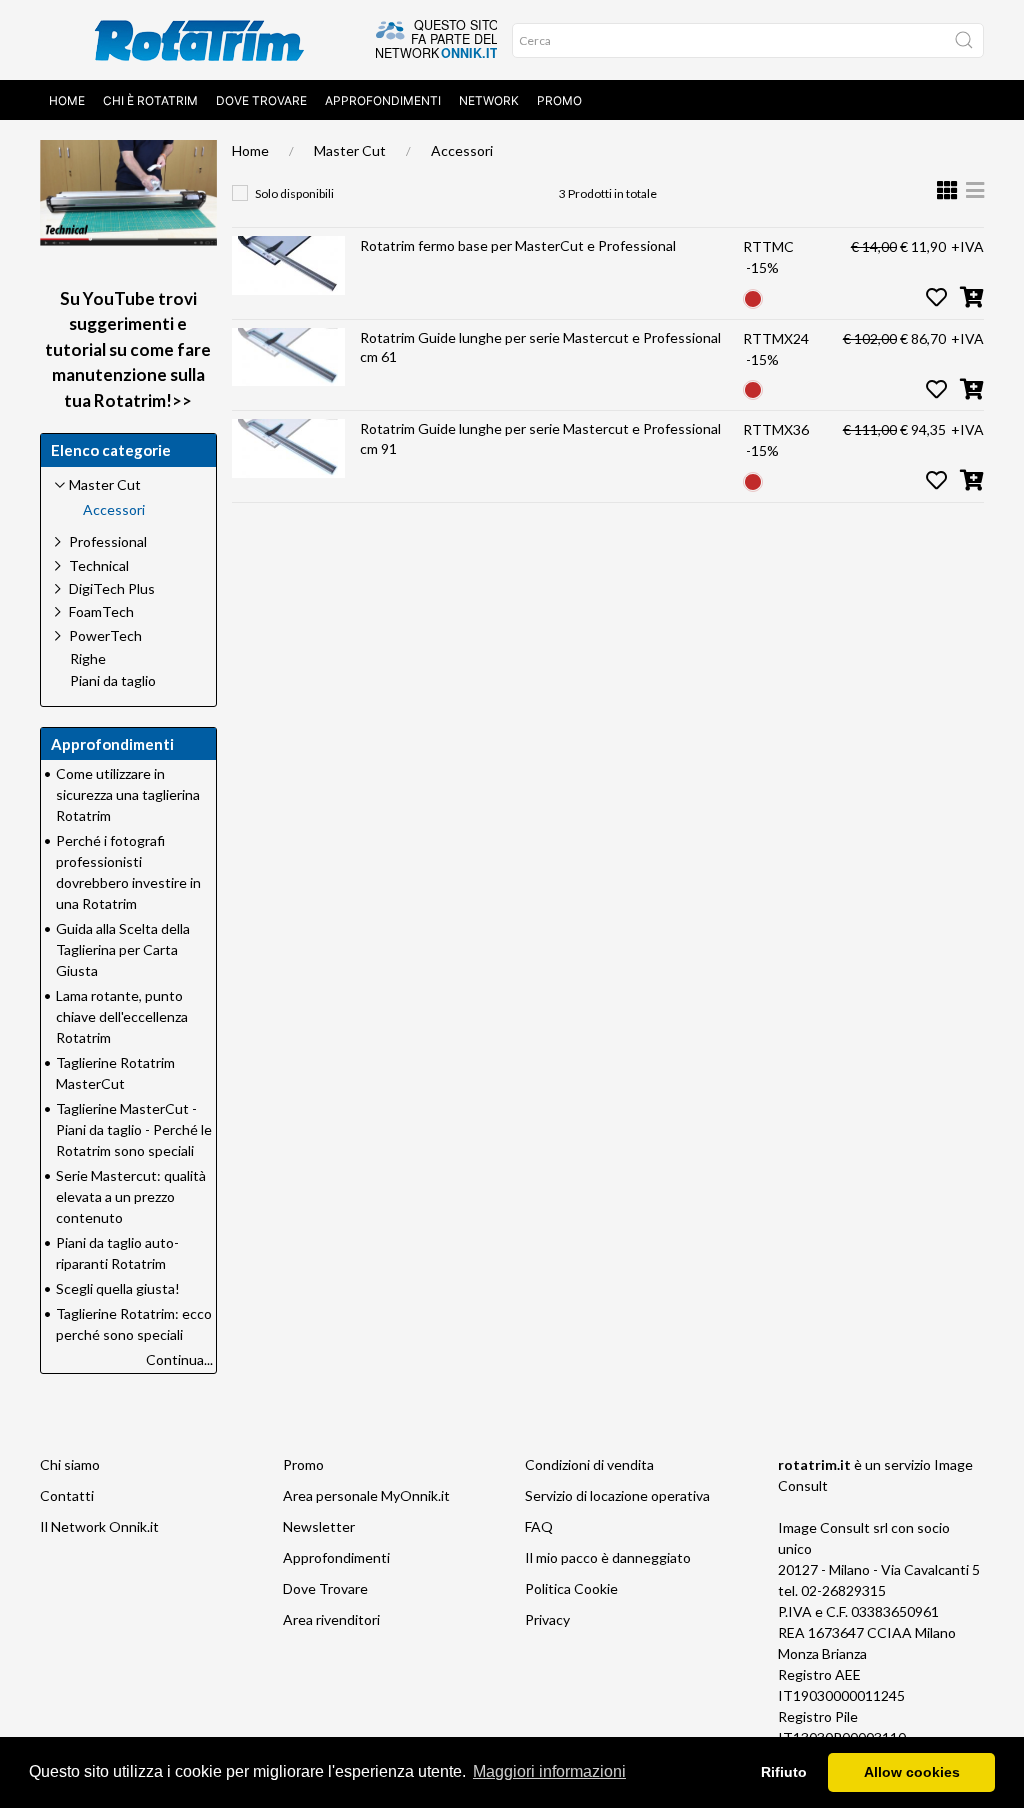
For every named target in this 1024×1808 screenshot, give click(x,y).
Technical (99, 565)
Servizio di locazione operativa (617, 1495)
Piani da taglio (113, 681)
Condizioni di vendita (589, 1464)
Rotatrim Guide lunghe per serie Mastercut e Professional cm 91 (540, 438)
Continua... (179, 1359)
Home (67, 100)
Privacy (547, 1619)
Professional (108, 541)
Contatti (67, 1495)
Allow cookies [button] (912, 1772)
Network (489, 100)
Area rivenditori (331, 1619)
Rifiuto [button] (784, 1772)
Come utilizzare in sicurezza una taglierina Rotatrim (128, 794)
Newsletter (319, 1526)
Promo (559, 100)
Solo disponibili (294, 193)
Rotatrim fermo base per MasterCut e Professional (518, 245)
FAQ (539, 1526)
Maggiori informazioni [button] (549, 1771)
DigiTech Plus (112, 588)
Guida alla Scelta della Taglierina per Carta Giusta (123, 949)
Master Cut (350, 150)
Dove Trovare (261, 100)
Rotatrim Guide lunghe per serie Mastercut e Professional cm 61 (540, 347)
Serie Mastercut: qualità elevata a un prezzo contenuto (131, 1196)
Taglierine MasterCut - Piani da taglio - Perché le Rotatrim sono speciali (134, 1129)
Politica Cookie (571, 1588)
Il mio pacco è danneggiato (608, 1557)
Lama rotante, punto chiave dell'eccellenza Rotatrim (122, 1016)
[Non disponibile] (753, 296)
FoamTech (101, 611)
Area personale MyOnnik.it (366, 1495)
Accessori (462, 150)
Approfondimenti (383, 100)
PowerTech (105, 635)
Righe (88, 659)
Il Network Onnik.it (99, 1526)
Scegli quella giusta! (118, 1288)
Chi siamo (70, 1464)
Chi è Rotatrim (150, 100)
